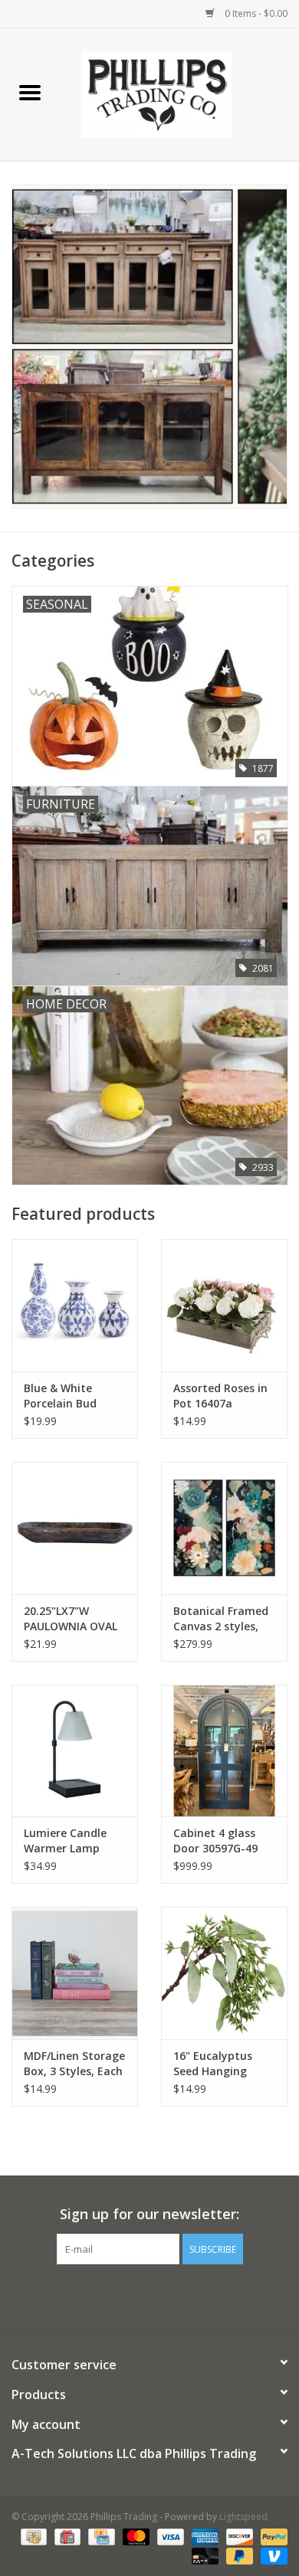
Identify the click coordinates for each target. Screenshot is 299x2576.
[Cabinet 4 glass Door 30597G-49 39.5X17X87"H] (224, 1751)
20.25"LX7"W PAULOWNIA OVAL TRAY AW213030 (71, 1619)
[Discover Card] (238, 2536)
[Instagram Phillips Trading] (163, 2296)
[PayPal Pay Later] (238, 2555)
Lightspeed (243, 2517)
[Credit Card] (100, 2536)
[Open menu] (30, 92)
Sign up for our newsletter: (149, 2214)
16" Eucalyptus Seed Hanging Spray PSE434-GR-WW (220, 2064)
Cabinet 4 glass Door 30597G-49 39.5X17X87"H (215, 1841)
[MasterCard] (135, 2536)
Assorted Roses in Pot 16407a (220, 1396)
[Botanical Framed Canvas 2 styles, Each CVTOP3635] (224, 1528)
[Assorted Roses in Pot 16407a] (224, 1305)
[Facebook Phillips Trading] (136, 2296)
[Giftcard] (66, 2536)
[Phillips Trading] (179, 93)
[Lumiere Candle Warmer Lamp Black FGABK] (75, 1751)
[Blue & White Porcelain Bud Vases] (75, 1305)
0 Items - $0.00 (255, 13)
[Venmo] (271, 2555)
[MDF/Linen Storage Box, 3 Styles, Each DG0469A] (75, 1973)
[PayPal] (271, 2536)
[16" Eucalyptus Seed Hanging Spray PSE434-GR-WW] (224, 1973)
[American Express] (204, 2536)
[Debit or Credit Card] (204, 2555)
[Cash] (32, 2536)
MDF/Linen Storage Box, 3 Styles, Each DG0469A (74, 2064)
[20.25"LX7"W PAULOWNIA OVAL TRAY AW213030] (75, 1528)
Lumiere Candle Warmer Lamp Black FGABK (65, 1841)
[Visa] (169, 2536)
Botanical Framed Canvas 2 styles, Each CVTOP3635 (221, 1619)
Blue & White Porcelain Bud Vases (60, 1396)
